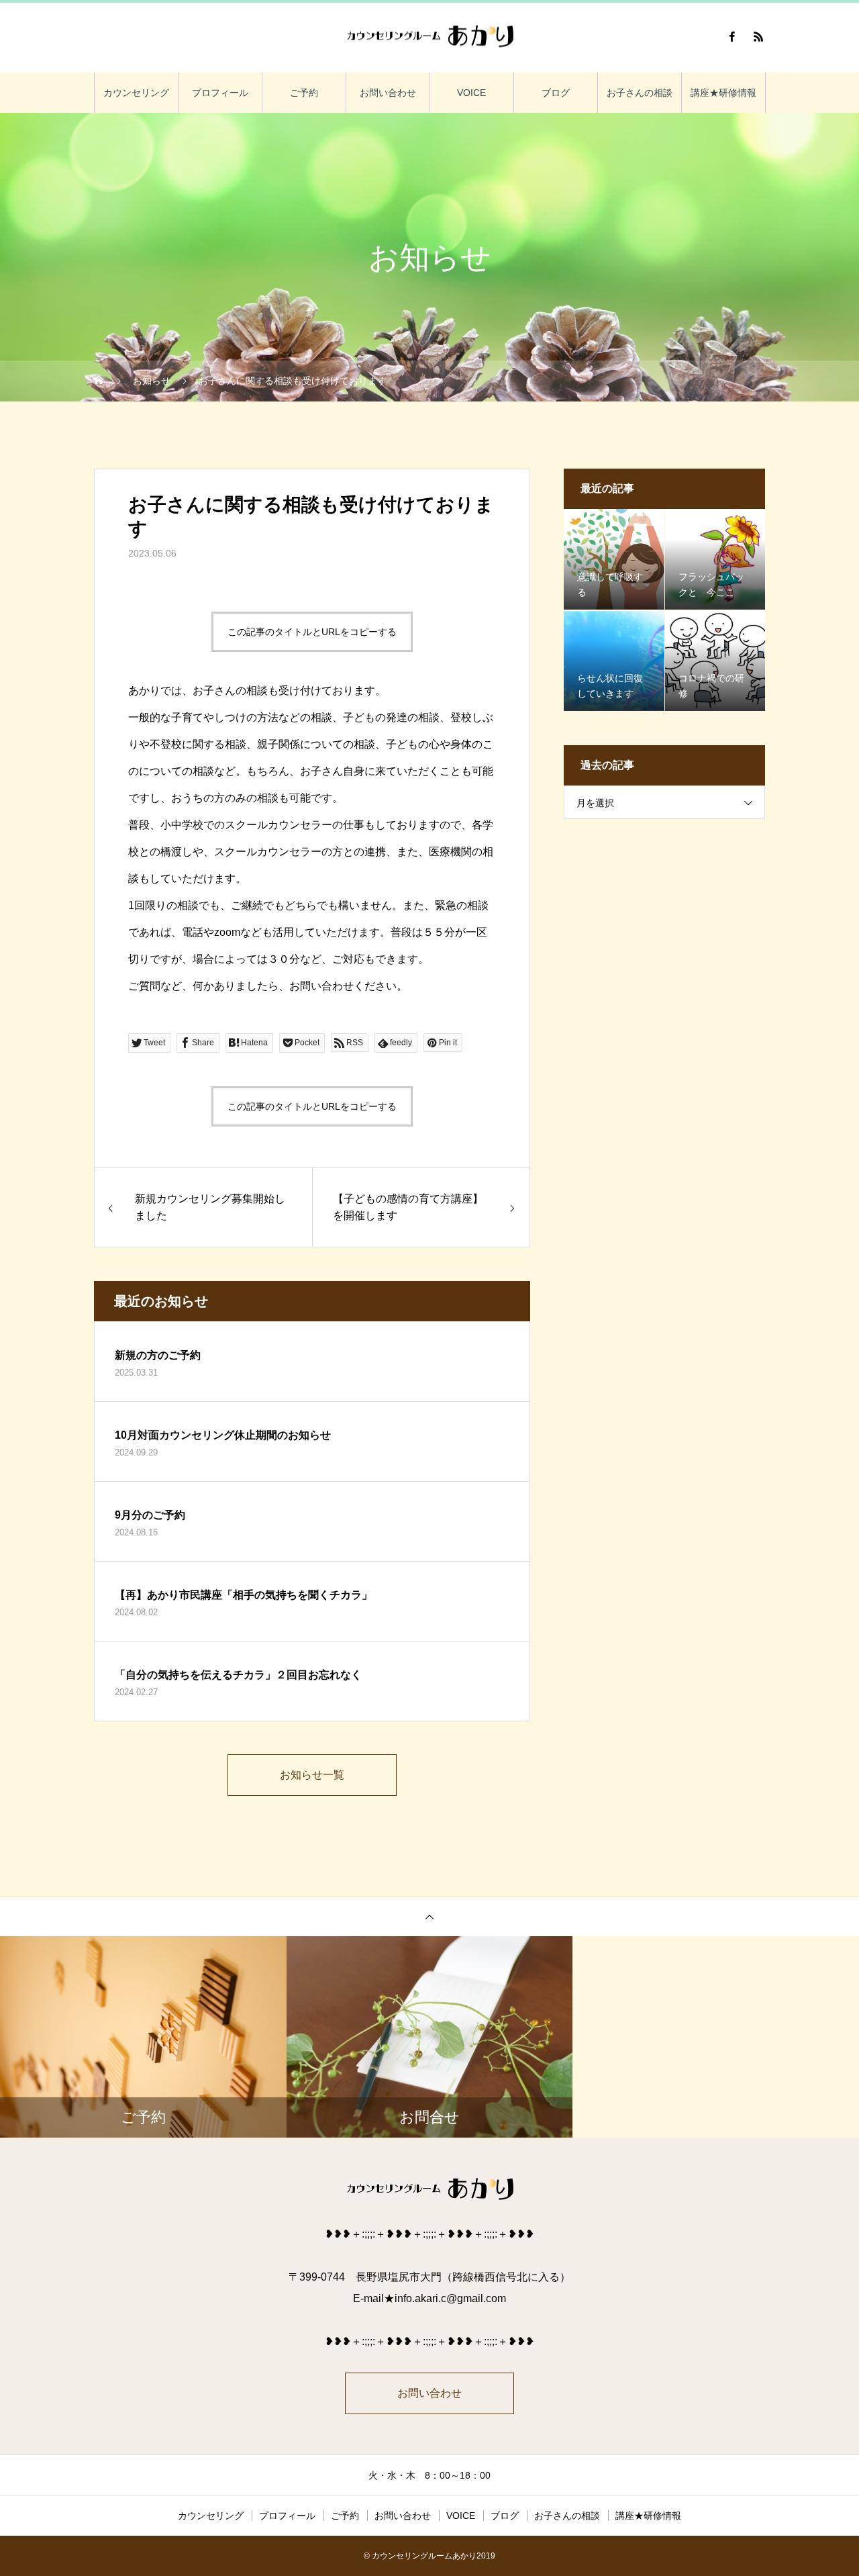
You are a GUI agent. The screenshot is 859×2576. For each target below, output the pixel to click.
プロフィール (220, 93)
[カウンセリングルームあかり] (429, 37)
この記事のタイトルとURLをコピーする (312, 632)
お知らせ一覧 (312, 1775)
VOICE (471, 93)
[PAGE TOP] (429, 1916)
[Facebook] (731, 36)
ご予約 (304, 93)
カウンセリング (136, 93)
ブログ (556, 93)
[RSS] (758, 36)
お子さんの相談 (640, 93)
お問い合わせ (388, 93)
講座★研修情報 (723, 93)
